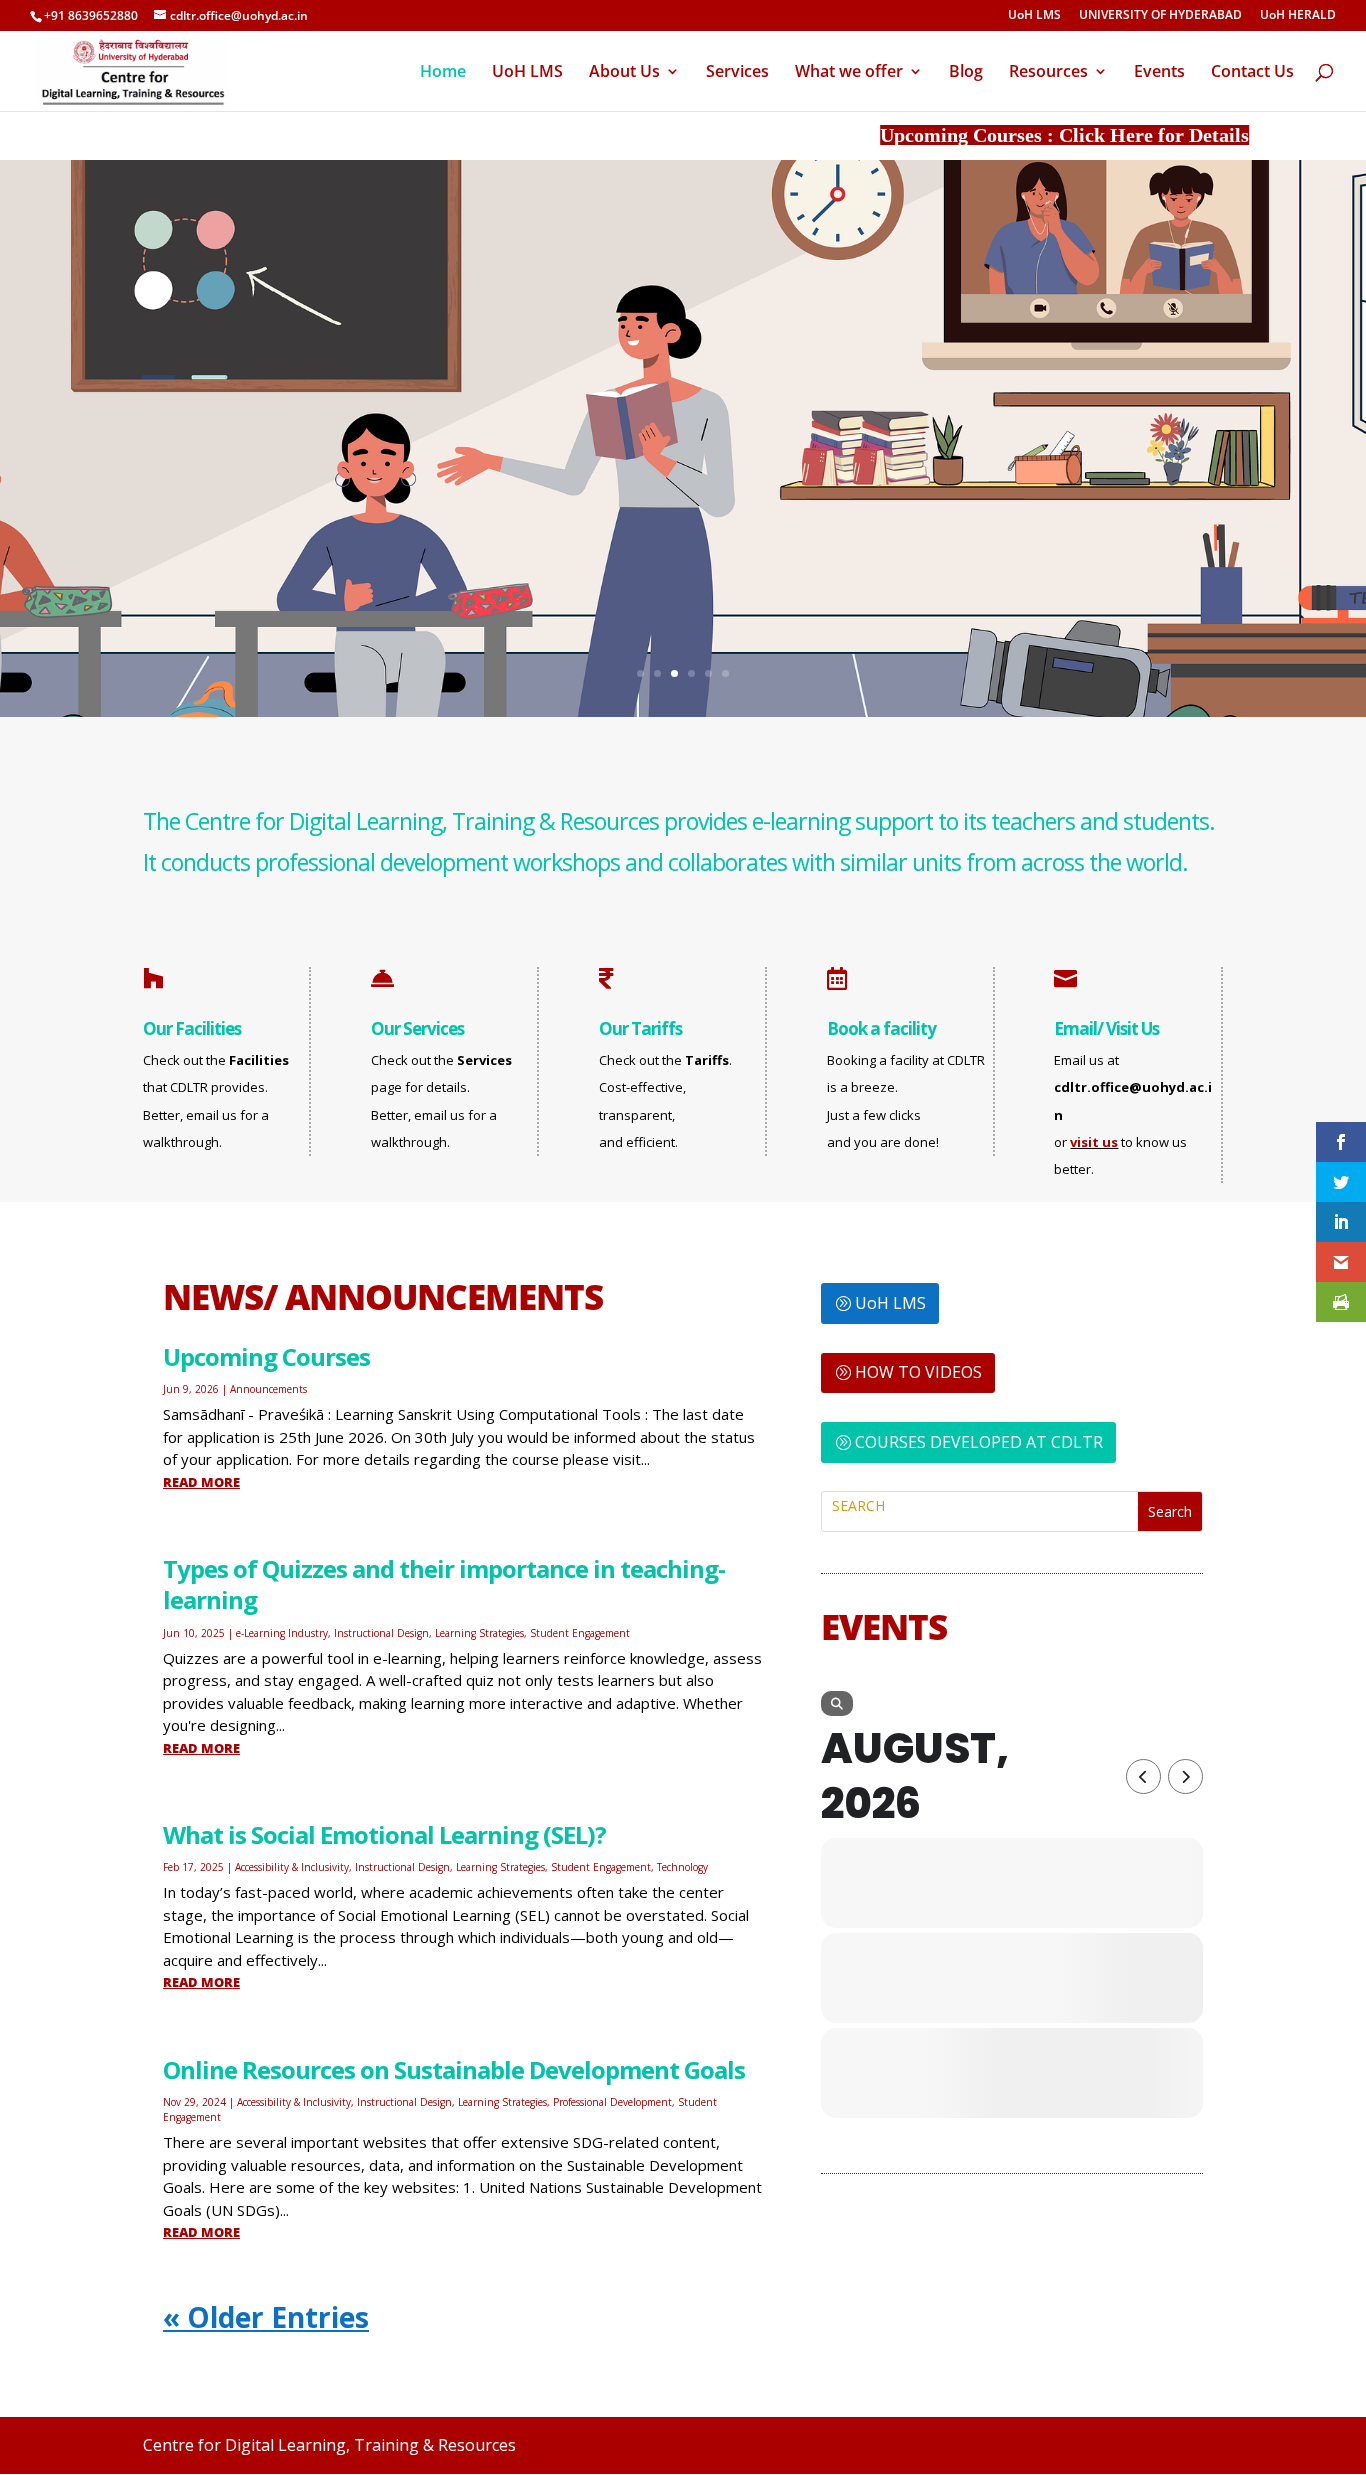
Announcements (268, 1389)
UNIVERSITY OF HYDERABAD (1160, 16)
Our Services (417, 1028)
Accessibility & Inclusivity (292, 1867)
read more (201, 1482)
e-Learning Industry (282, 1633)
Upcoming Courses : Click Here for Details (1012, 135)
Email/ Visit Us (1106, 1028)
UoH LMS (1034, 16)
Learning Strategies (479, 1633)
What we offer (849, 73)
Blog (966, 73)
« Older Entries (266, 2317)
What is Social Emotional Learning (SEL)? (384, 1834)
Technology (682, 1867)
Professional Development (612, 2102)
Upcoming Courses (266, 1356)
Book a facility (881, 1028)
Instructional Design (381, 1633)
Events (1159, 73)
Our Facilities (192, 1028)
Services (737, 73)
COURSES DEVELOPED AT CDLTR (979, 1442)
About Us (624, 73)
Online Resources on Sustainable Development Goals (454, 2069)
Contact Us (1252, 73)
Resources (1048, 73)
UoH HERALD (1298, 16)
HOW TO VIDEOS (918, 1372)
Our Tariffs (640, 1028)
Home (443, 73)
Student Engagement (580, 1633)
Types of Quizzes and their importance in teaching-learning (444, 1584)
